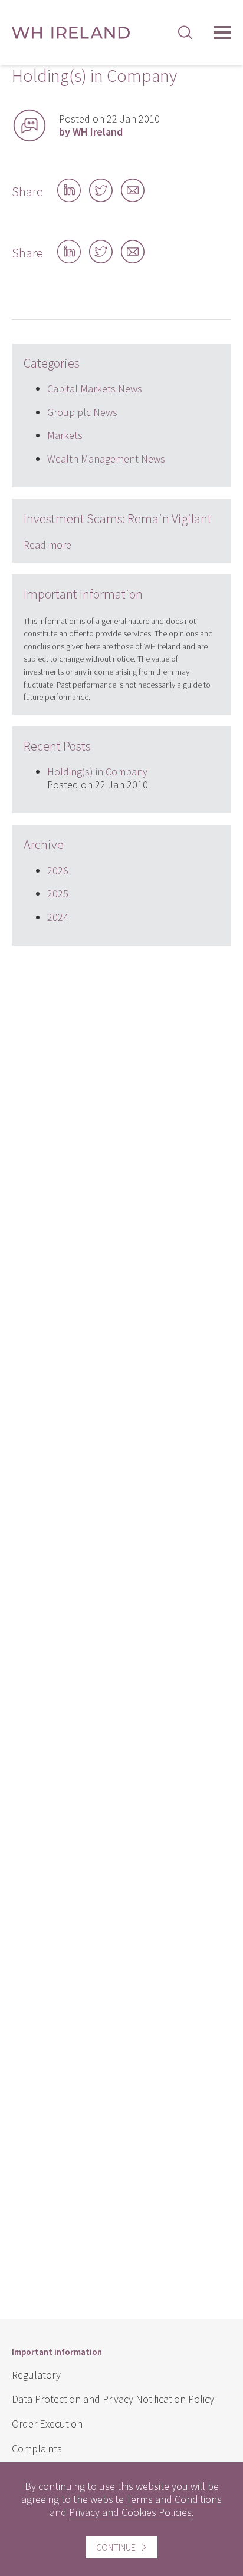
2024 (58, 917)
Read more (47, 545)
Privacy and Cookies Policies (130, 2512)
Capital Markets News (95, 389)
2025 (58, 894)
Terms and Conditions (174, 2499)
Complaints (37, 2448)
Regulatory (36, 2375)
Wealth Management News (106, 459)
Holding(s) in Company (97, 772)
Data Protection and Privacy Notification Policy (113, 2399)
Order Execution (47, 2424)
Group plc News (82, 412)
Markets (65, 435)
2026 (58, 871)
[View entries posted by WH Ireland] (29, 126)
